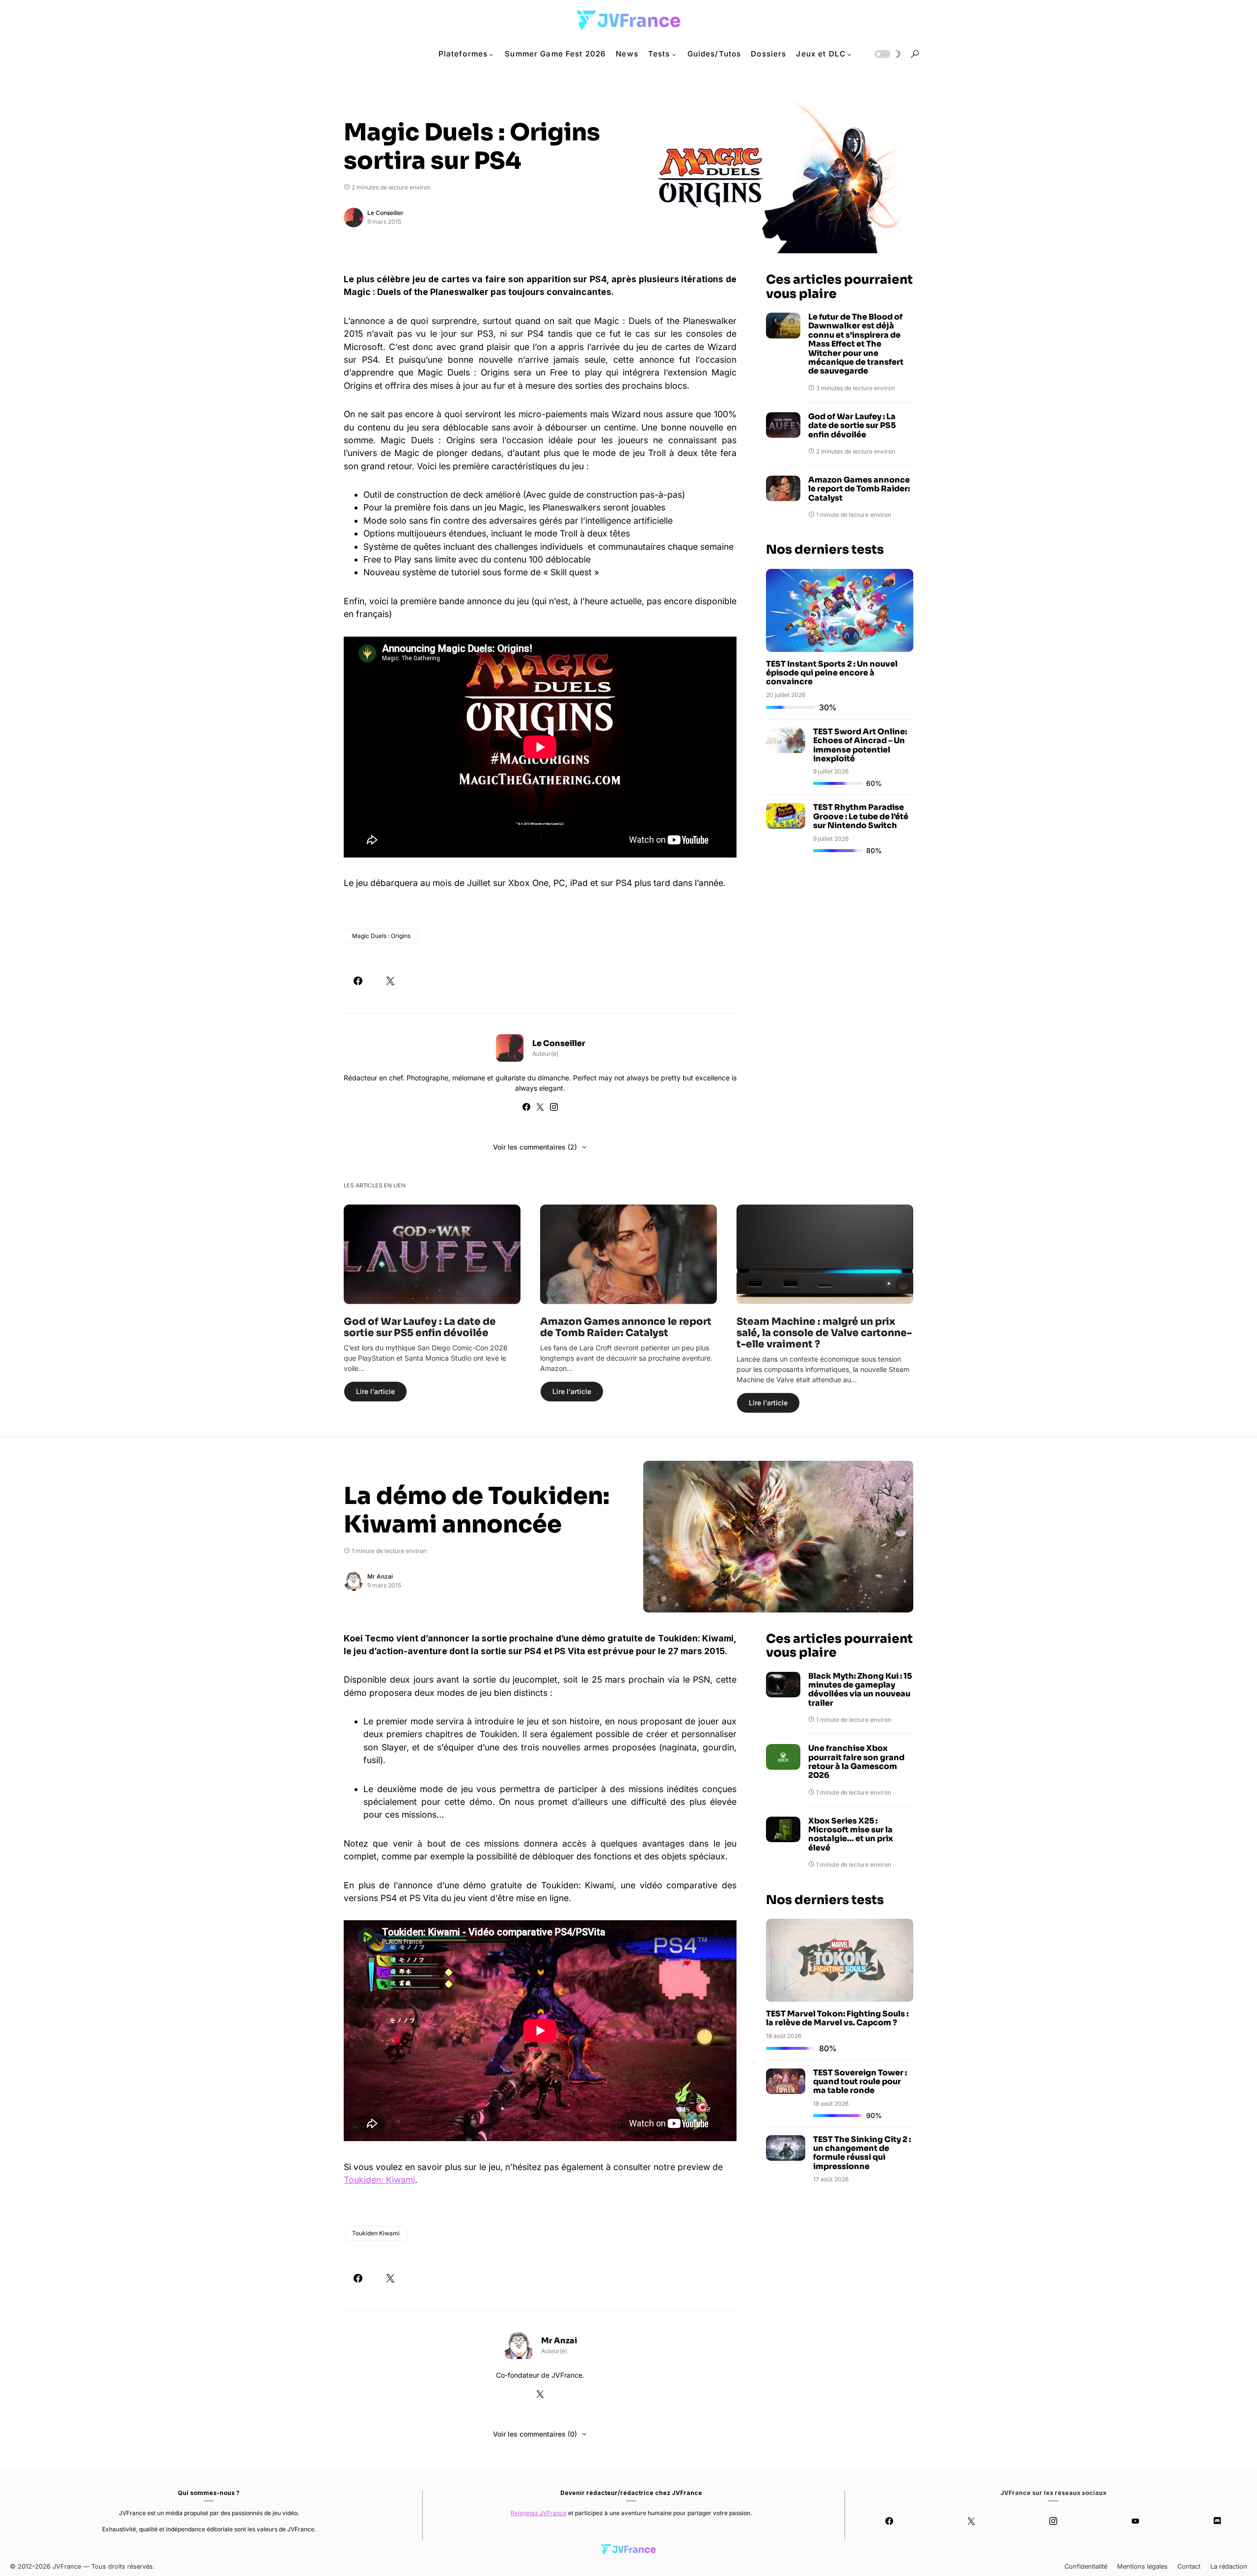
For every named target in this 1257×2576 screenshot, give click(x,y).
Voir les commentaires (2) (535, 1147)
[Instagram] (1053, 2521)
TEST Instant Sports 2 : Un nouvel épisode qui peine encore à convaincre (832, 673)
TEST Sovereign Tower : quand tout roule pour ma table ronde (860, 2082)
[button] (887, 54)
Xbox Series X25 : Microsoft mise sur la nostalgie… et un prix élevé (851, 1835)
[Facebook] (889, 2521)
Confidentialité (1086, 2566)
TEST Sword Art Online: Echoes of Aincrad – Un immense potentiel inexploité (860, 745)
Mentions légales (1142, 2566)
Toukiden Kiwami (376, 2233)
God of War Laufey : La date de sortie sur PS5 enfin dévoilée (852, 426)
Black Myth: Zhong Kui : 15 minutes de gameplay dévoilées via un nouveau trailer (860, 1690)
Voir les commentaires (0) (535, 2434)
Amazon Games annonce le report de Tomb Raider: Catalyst (859, 489)
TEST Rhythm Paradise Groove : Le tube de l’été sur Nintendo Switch (861, 816)
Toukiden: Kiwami (379, 2180)
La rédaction (1229, 2566)
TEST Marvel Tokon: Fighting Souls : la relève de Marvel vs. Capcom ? (837, 2018)
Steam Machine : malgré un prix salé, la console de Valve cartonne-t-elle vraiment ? (824, 1333)
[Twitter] (971, 2521)
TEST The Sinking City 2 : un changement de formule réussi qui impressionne (862, 2153)
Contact (1189, 2566)
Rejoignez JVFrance (539, 2513)
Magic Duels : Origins (381, 936)
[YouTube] (1135, 2521)
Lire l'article (375, 1391)
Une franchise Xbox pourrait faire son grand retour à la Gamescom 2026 (856, 1762)
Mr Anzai (380, 1576)
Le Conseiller (385, 213)
